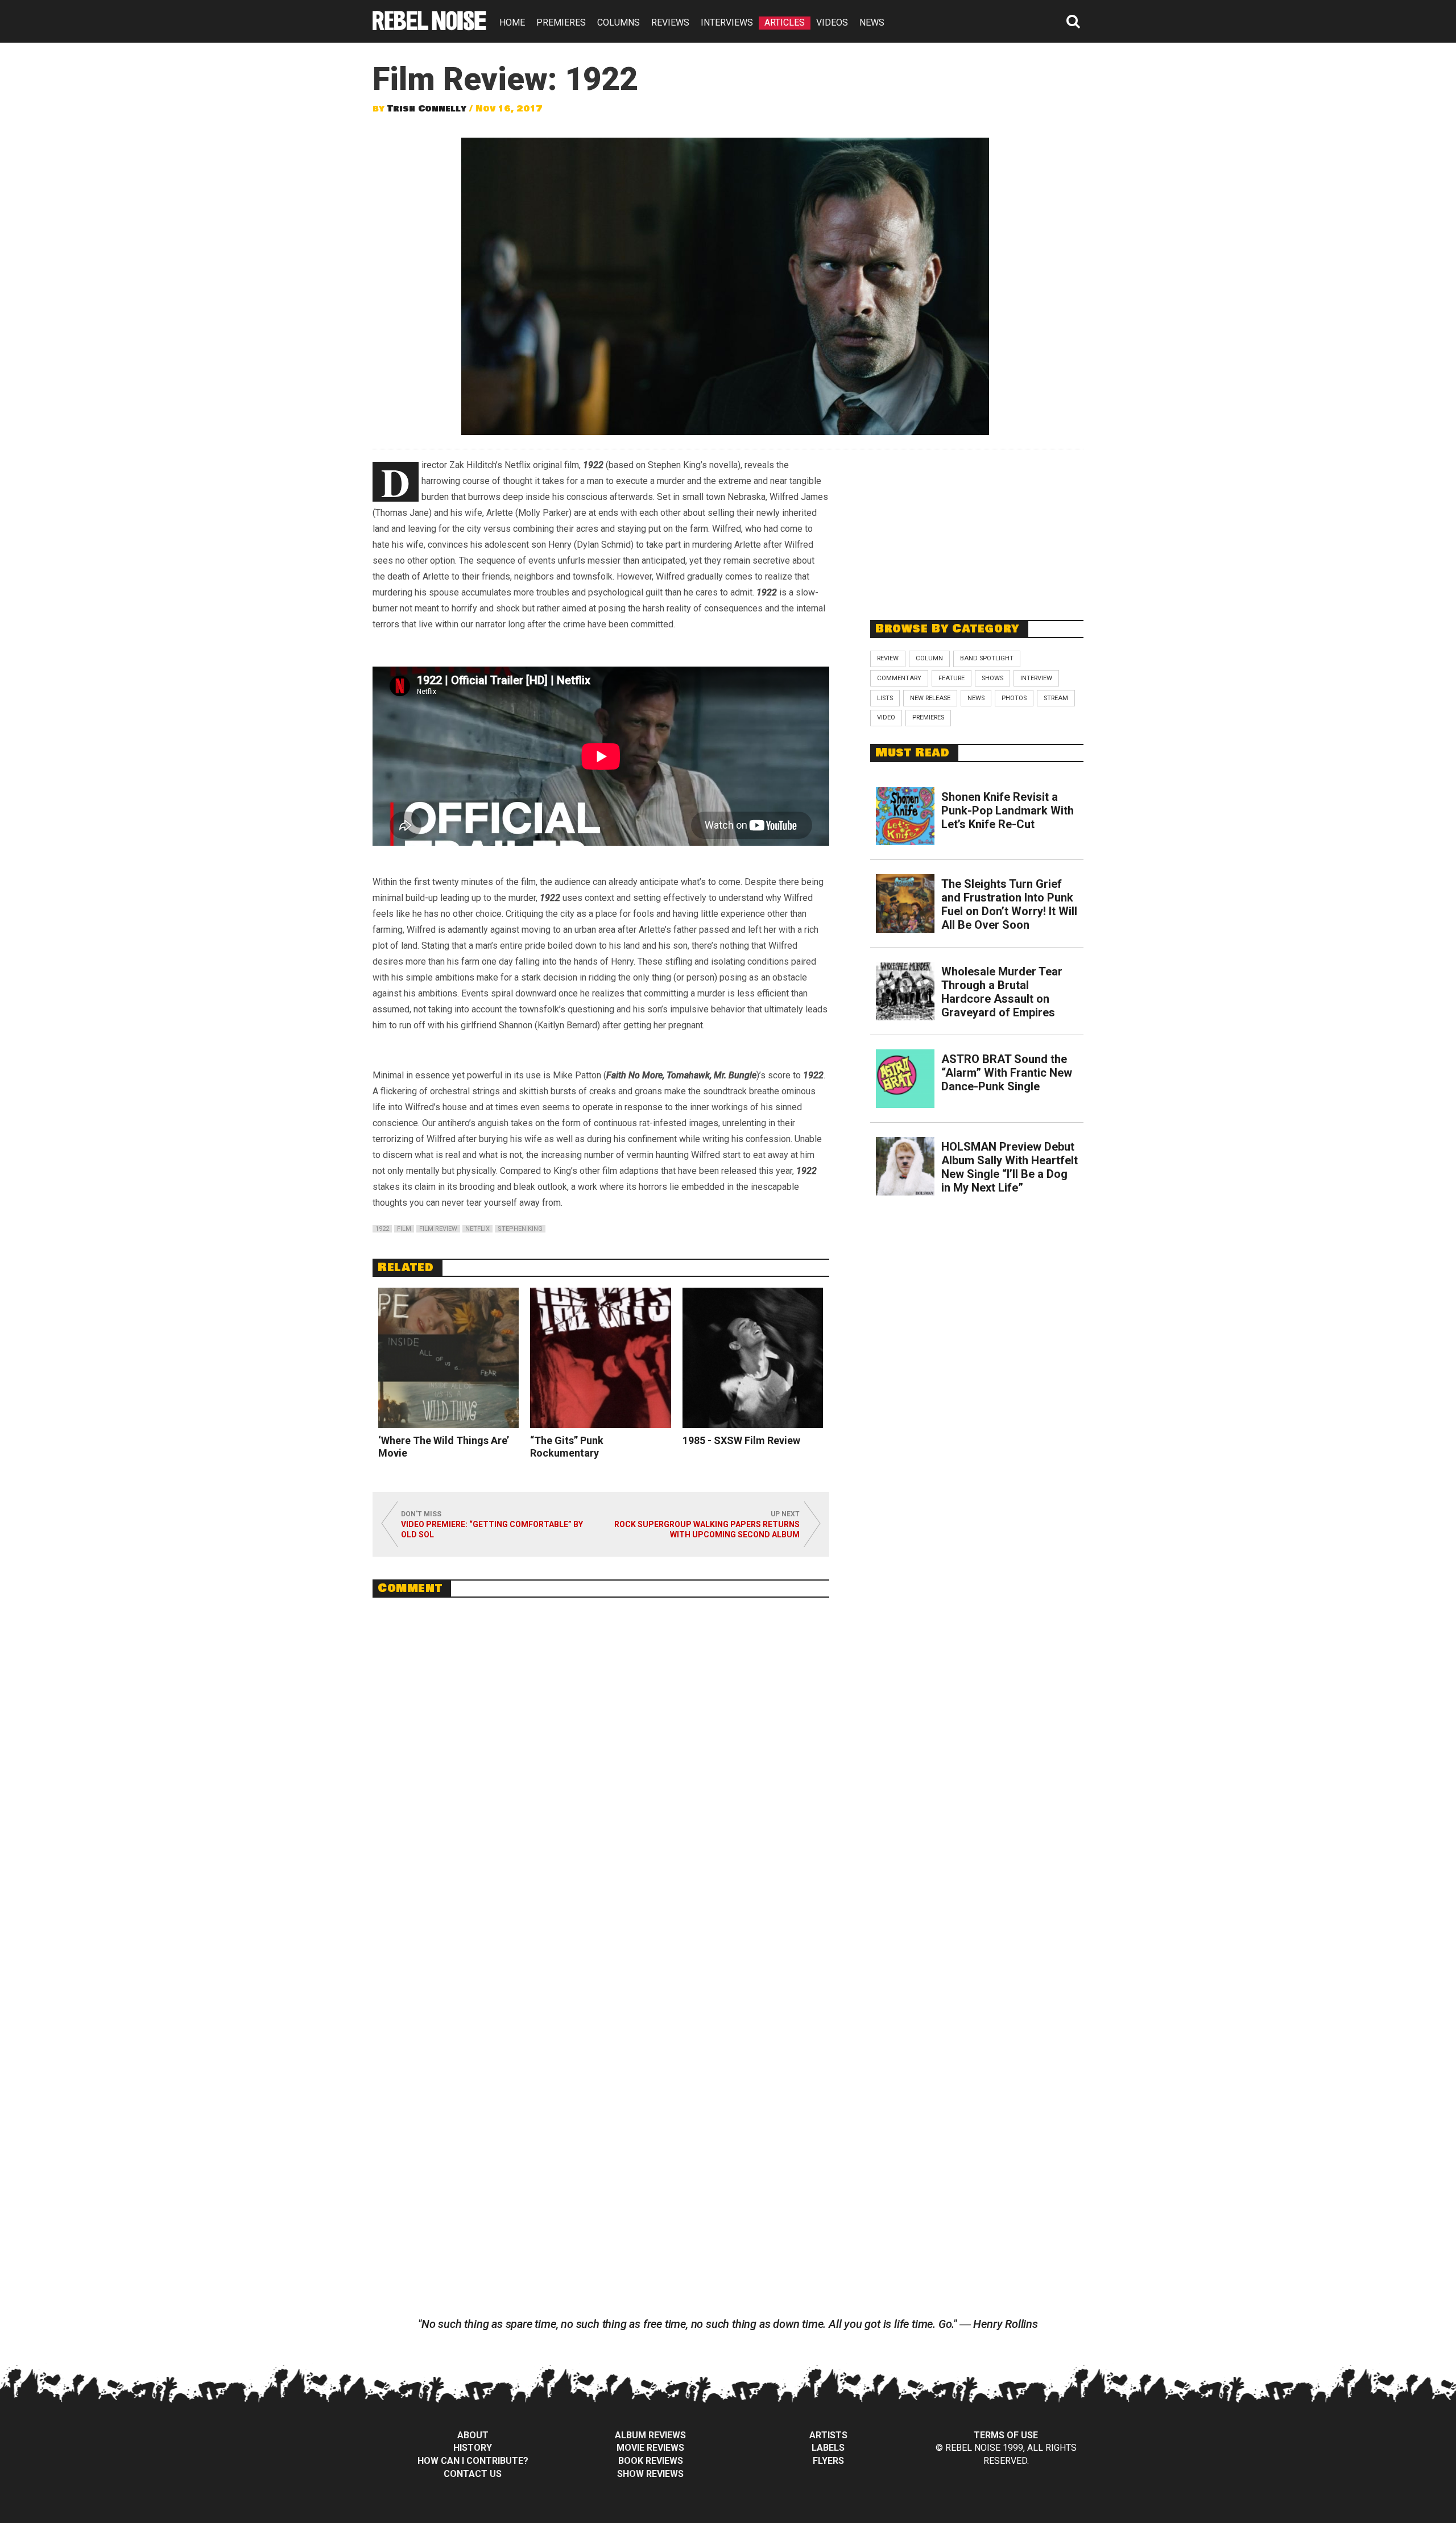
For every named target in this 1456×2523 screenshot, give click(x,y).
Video (886, 717)
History (473, 2448)
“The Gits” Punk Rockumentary (567, 1447)
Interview (1036, 678)
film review (438, 1229)
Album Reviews (650, 2435)
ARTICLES (785, 22)
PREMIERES (561, 22)
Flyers (828, 2461)
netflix (477, 1229)
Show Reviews (650, 2474)
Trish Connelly (427, 109)
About (473, 2435)
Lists (885, 698)
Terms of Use (1006, 2435)
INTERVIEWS (727, 22)
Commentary (899, 678)
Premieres (928, 717)
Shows (992, 678)
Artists (828, 2435)
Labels (828, 2448)
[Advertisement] (977, 528)
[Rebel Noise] (429, 26)
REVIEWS (670, 22)
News (976, 698)
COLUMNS (619, 22)
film (404, 1229)
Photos (1014, 698)
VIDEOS (832, 22)
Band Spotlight (987, 658)
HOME (512, 22)
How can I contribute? (473, 2461)
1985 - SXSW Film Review (741, 1440)
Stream (1056, 698)
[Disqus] (601, 1762)
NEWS (872, 22)
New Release (930, 698)
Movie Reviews (650, 2448)
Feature (952, 678)
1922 (382, 1229)
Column (929, 658)
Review (888, 658)
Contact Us (473, 2474)
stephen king (520, 1229)
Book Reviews (651, 2461)
